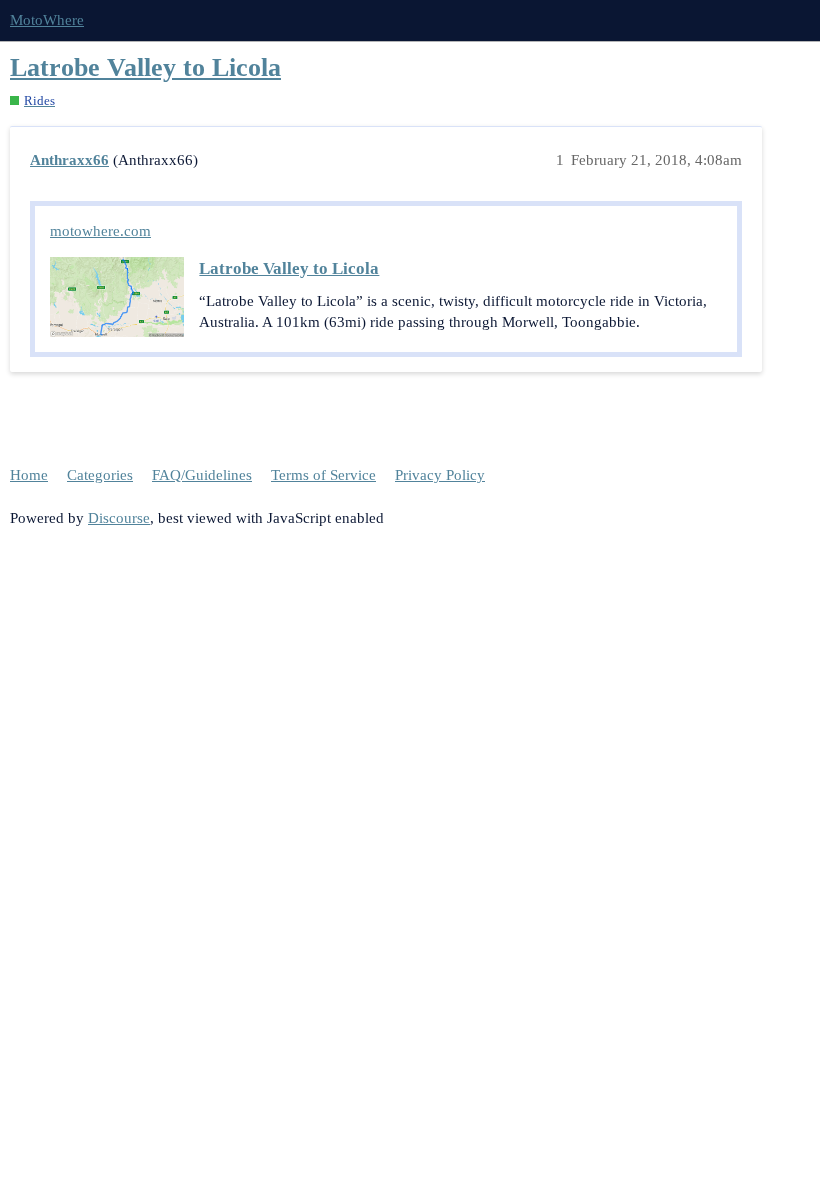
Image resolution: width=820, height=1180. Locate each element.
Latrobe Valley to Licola (145, 67)
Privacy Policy (440, 475)
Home (29, 475)
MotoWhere (47, 20)
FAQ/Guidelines (202, 475)
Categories (100, 475)
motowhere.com (100, 231)
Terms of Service (323, 475)
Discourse (119, 518)
